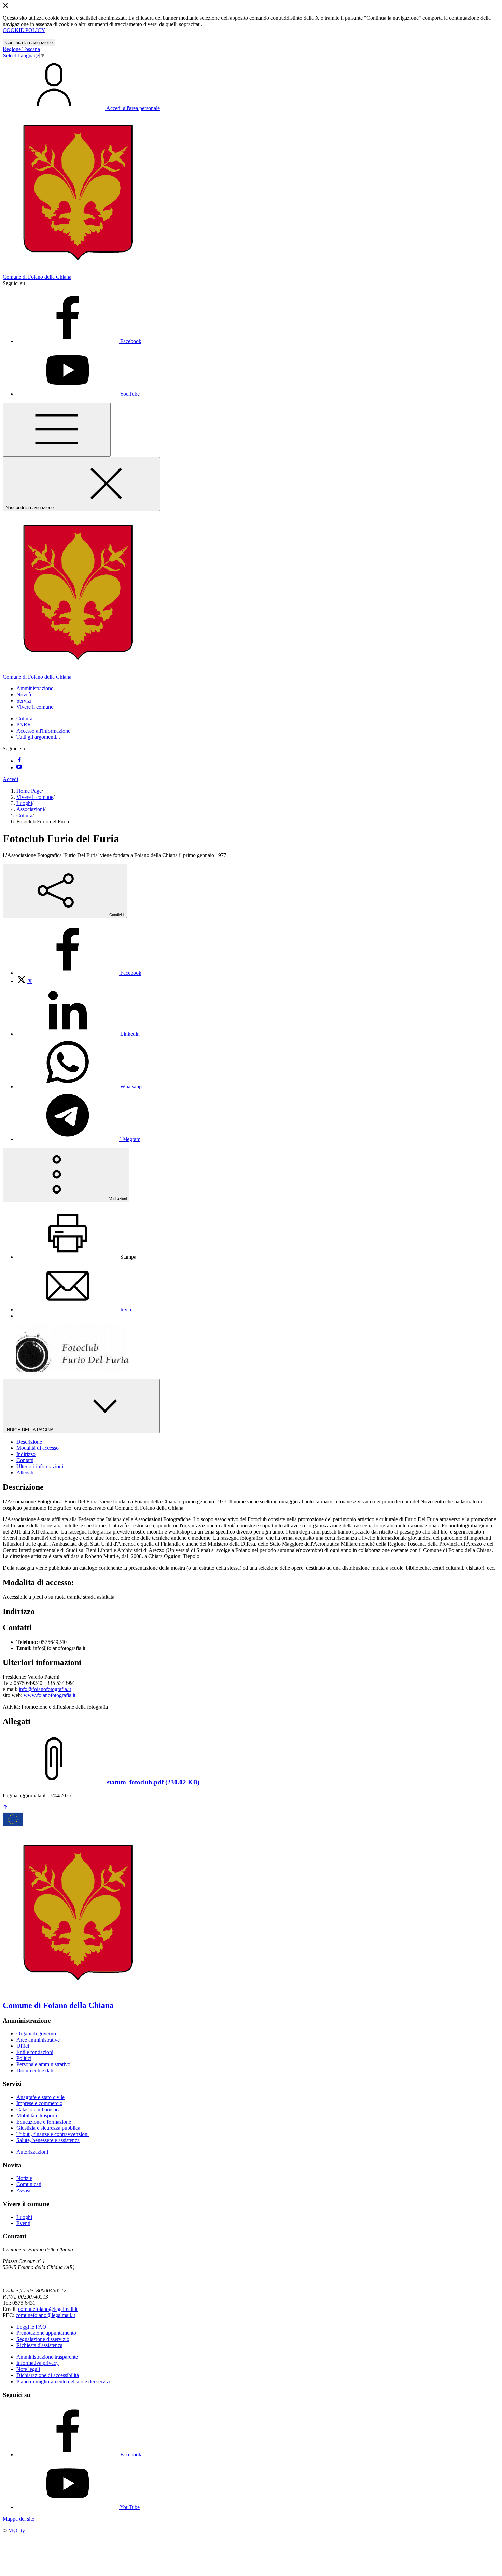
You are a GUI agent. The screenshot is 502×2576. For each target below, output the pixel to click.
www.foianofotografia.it (50, 1695)
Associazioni (30, 809)
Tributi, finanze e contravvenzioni (53, 2134)
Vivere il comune (35, 797)
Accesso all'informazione (43, 731)
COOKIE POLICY (24, 30)
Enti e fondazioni (35, 2052)
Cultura (24, 718)
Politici (24, 2058)
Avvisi (23, 2190)
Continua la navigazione (29, 43)
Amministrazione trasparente (47, 2357)
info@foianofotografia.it (45, 1689)
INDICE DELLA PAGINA (30, 1430)
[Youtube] (19, 768)
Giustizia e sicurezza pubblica (48, 2128)
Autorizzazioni (32, 2152)
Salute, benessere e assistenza (48, 2140)
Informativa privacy (38, 2363)
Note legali (28, 2369)
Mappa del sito (19, 2519)
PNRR (24, 725)
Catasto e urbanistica (39, 2109)
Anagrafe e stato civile (40, 2097)
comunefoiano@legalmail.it (48, 2309)
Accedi (10, 779)
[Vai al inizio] (5, 1808)
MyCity (17, 2530)
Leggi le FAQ (31, 2327)
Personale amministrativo (43, 2064)
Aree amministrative (38, 2040)
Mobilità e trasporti (37, 2116)
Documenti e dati (35, 2070)
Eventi (23, 2223)
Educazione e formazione (44, 2122)
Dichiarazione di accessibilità (48, 2375)
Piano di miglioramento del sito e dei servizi (63, 2381)
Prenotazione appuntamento (46, 2333)
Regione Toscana (21, 49)
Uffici (23, 2046)
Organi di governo (36, 2034)
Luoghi (24, 803)
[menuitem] (79, 973)
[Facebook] (19, 761)
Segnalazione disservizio (43, 2339)
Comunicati (29, 2184)
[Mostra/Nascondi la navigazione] (57, 430)
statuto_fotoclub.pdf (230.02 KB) (153, 1782)
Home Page (29, 791)
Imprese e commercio (39, 2103)
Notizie (24, 2178)
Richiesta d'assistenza (39, 2345)
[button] (35, 688)
